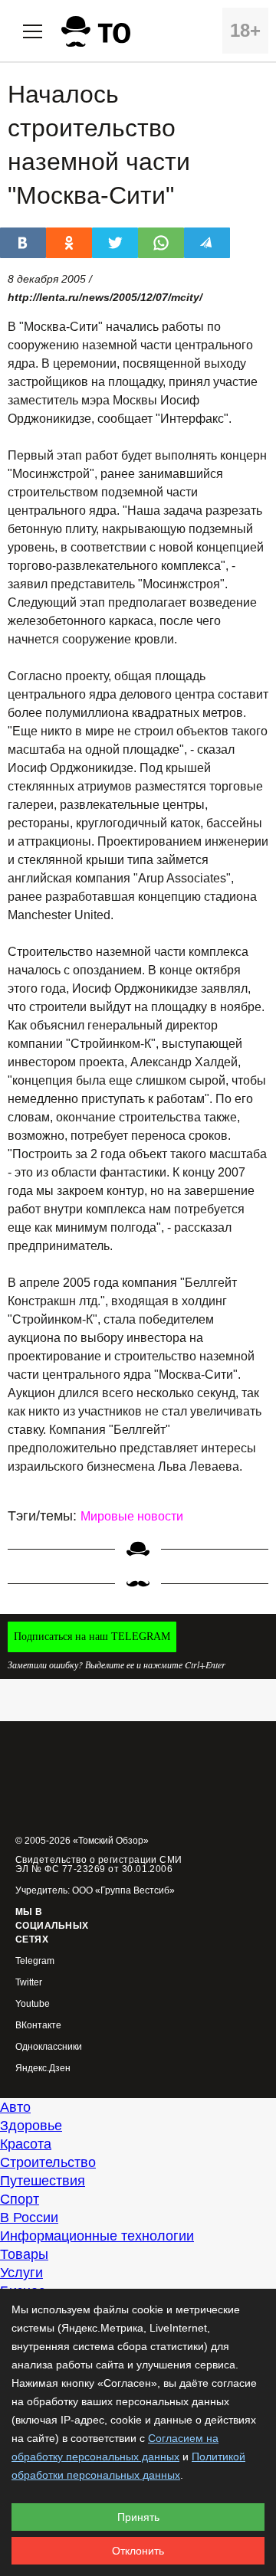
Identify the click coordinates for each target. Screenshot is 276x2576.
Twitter (29, 1983)
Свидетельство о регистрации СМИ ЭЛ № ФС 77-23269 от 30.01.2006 (99, 1864)
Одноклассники (49, 2047)
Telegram (35, 1961)
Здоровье (31, 2126)
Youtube (33, 2004)
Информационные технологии (97, 2236)
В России (29, 2218)
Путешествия (43, 2181)
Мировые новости (132, 1516)
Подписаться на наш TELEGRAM (92, 1637)
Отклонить (138, 2551)
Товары (24, 2254)
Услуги (21, 2273)
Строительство (48, 2162)
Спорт (20, 2199)
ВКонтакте (38, 2026)
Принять (138, 2517)
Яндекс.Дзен (43, 2069)
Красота (26, 2144)
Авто (15, 2107)
